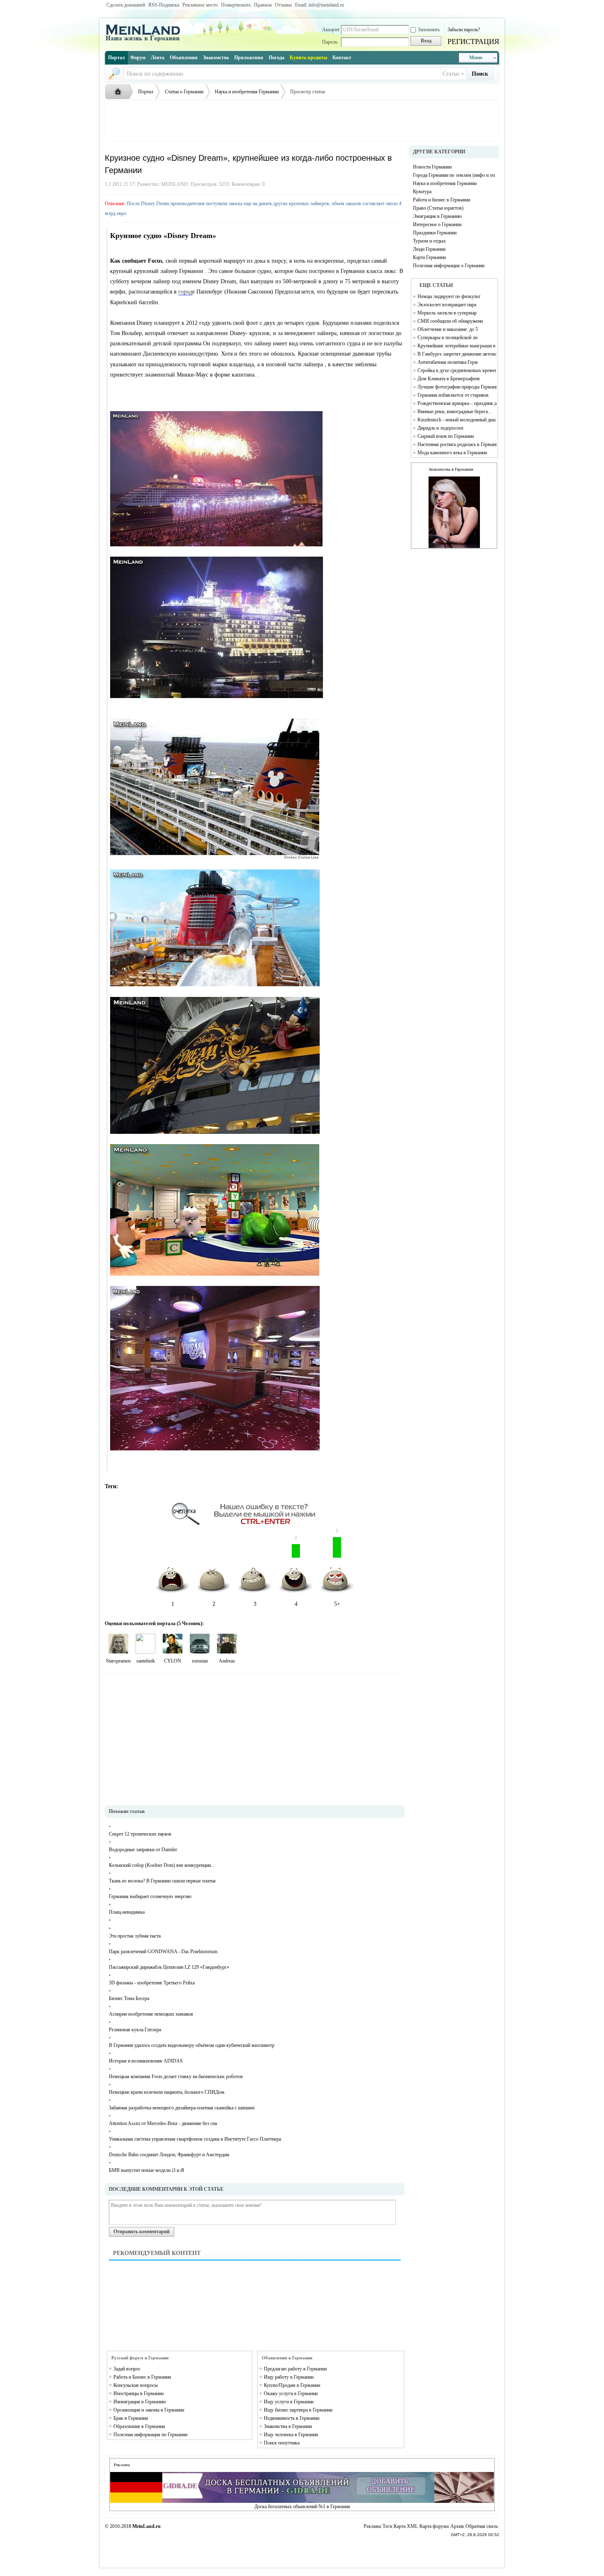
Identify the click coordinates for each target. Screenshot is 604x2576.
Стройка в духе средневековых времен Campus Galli (457, 370)
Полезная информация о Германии (449, 266)
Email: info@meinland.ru (319, 5)
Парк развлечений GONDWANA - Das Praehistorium (163, 1952)
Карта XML (406, 2526)
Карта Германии (429, 257)
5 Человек (189, 1623)
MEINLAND (174, 184)
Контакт (342, 58)
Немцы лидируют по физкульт (449, 296)
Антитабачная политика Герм (448, 362)
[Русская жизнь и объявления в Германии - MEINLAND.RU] (146, 41)
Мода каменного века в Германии (452, 453)
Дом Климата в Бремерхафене (449, 379)
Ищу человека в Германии (291, 2435)
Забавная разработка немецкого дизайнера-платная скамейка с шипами (182, 2108)
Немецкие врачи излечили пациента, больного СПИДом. (167, 2092)
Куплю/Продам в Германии (292, 2385)
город (185, 292)
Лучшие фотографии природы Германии (457, 387)
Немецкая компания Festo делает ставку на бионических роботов (176, 2077)
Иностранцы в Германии (138, 2393)
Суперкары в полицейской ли (447, 338)
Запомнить (429, 30)
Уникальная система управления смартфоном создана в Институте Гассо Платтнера (195, 2139)
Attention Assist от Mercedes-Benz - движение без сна (163, 2123)
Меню (476, 58)
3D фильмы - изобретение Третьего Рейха (152, 1983)
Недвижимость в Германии (292, 2418)
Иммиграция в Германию (140, 2402)
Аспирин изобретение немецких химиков (151, 2014)
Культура (422, 192)
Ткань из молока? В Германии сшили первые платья (162, 1881)
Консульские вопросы (136, 2385)
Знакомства (216, 58)
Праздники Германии (435, 233)
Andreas (227, 1661)
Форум (138, 58)
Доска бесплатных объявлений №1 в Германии (302, 2507)
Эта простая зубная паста (135, 1936)
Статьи (451, 74)
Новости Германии (432, 167)
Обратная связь (482, 2526)
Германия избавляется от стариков (453, 395)
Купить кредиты (308, 58)
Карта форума (434, 2526)
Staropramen (118, 1661)
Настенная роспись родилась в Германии (457, 444)
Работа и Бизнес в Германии (142, 2377)
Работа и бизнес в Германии (441, 200)
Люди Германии (429, 249)
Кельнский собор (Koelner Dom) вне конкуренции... (162, 1865)
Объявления (184, 58)
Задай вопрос (127, 2369)
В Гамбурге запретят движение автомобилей (457, 354)
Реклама (372, 2526)
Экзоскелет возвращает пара (447, 305)
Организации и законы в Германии (149, 2410)
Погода (277, 58)
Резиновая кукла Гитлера (135, 2030)
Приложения (249, 58)
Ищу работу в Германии (289, 2377)
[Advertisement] (302, 121)
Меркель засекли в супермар (447, 313)
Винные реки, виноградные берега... (454, 412)
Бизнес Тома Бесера (129, 1998)
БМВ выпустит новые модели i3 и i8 (146, 2170)
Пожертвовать (236, 5)
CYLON (173, 1661)
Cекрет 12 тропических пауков (140, 1834)
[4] (145, 1644)
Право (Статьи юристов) (438, 208)
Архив (457, 2526)
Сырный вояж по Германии (446, 436)
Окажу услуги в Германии (291, 2393)
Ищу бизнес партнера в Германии (298, 2410)
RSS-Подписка (164, 5)
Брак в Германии (131, 2418)
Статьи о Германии (184, 92)
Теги (387, 2526)
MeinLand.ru (146, 2526)
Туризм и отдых (429, 241)
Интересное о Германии (437, 224)
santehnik (146, 1661)
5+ (337, 1572)
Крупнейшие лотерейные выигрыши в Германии (457, 346)
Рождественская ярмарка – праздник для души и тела (457, 403)
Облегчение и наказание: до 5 (448, 329)
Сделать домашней (126, 5)
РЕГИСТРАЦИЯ (473, 42)
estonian (200, 1661)
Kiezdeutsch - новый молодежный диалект (457, 420)
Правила (263, 5)
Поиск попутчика (282, 2443)
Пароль (330, 42)
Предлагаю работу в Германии (295, 2369)
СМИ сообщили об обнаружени (450, 321)
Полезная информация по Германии (150, 2435)
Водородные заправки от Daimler (143, 1850)
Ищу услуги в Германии (289, 2402)
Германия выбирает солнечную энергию (150, 1896)
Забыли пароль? (464, 30)
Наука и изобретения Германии (247, 92)
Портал (116, 58)
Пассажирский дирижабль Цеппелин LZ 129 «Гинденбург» (169, 1967)
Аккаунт (331, 30)
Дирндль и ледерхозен (440, 428)
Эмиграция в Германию (437, 216)
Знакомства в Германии (288, 2426)
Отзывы (283, 5)
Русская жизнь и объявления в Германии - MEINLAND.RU (120, 92)
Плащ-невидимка (127, 1912)
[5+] (118, 1644)
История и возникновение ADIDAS (146, 2061)
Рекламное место (200, 5)
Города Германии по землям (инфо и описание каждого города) (454, 175)
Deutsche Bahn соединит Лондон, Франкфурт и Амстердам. (170, 2155)
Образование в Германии (139, 2426)
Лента (158, 58)
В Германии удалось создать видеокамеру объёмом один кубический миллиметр (192, 2045)
